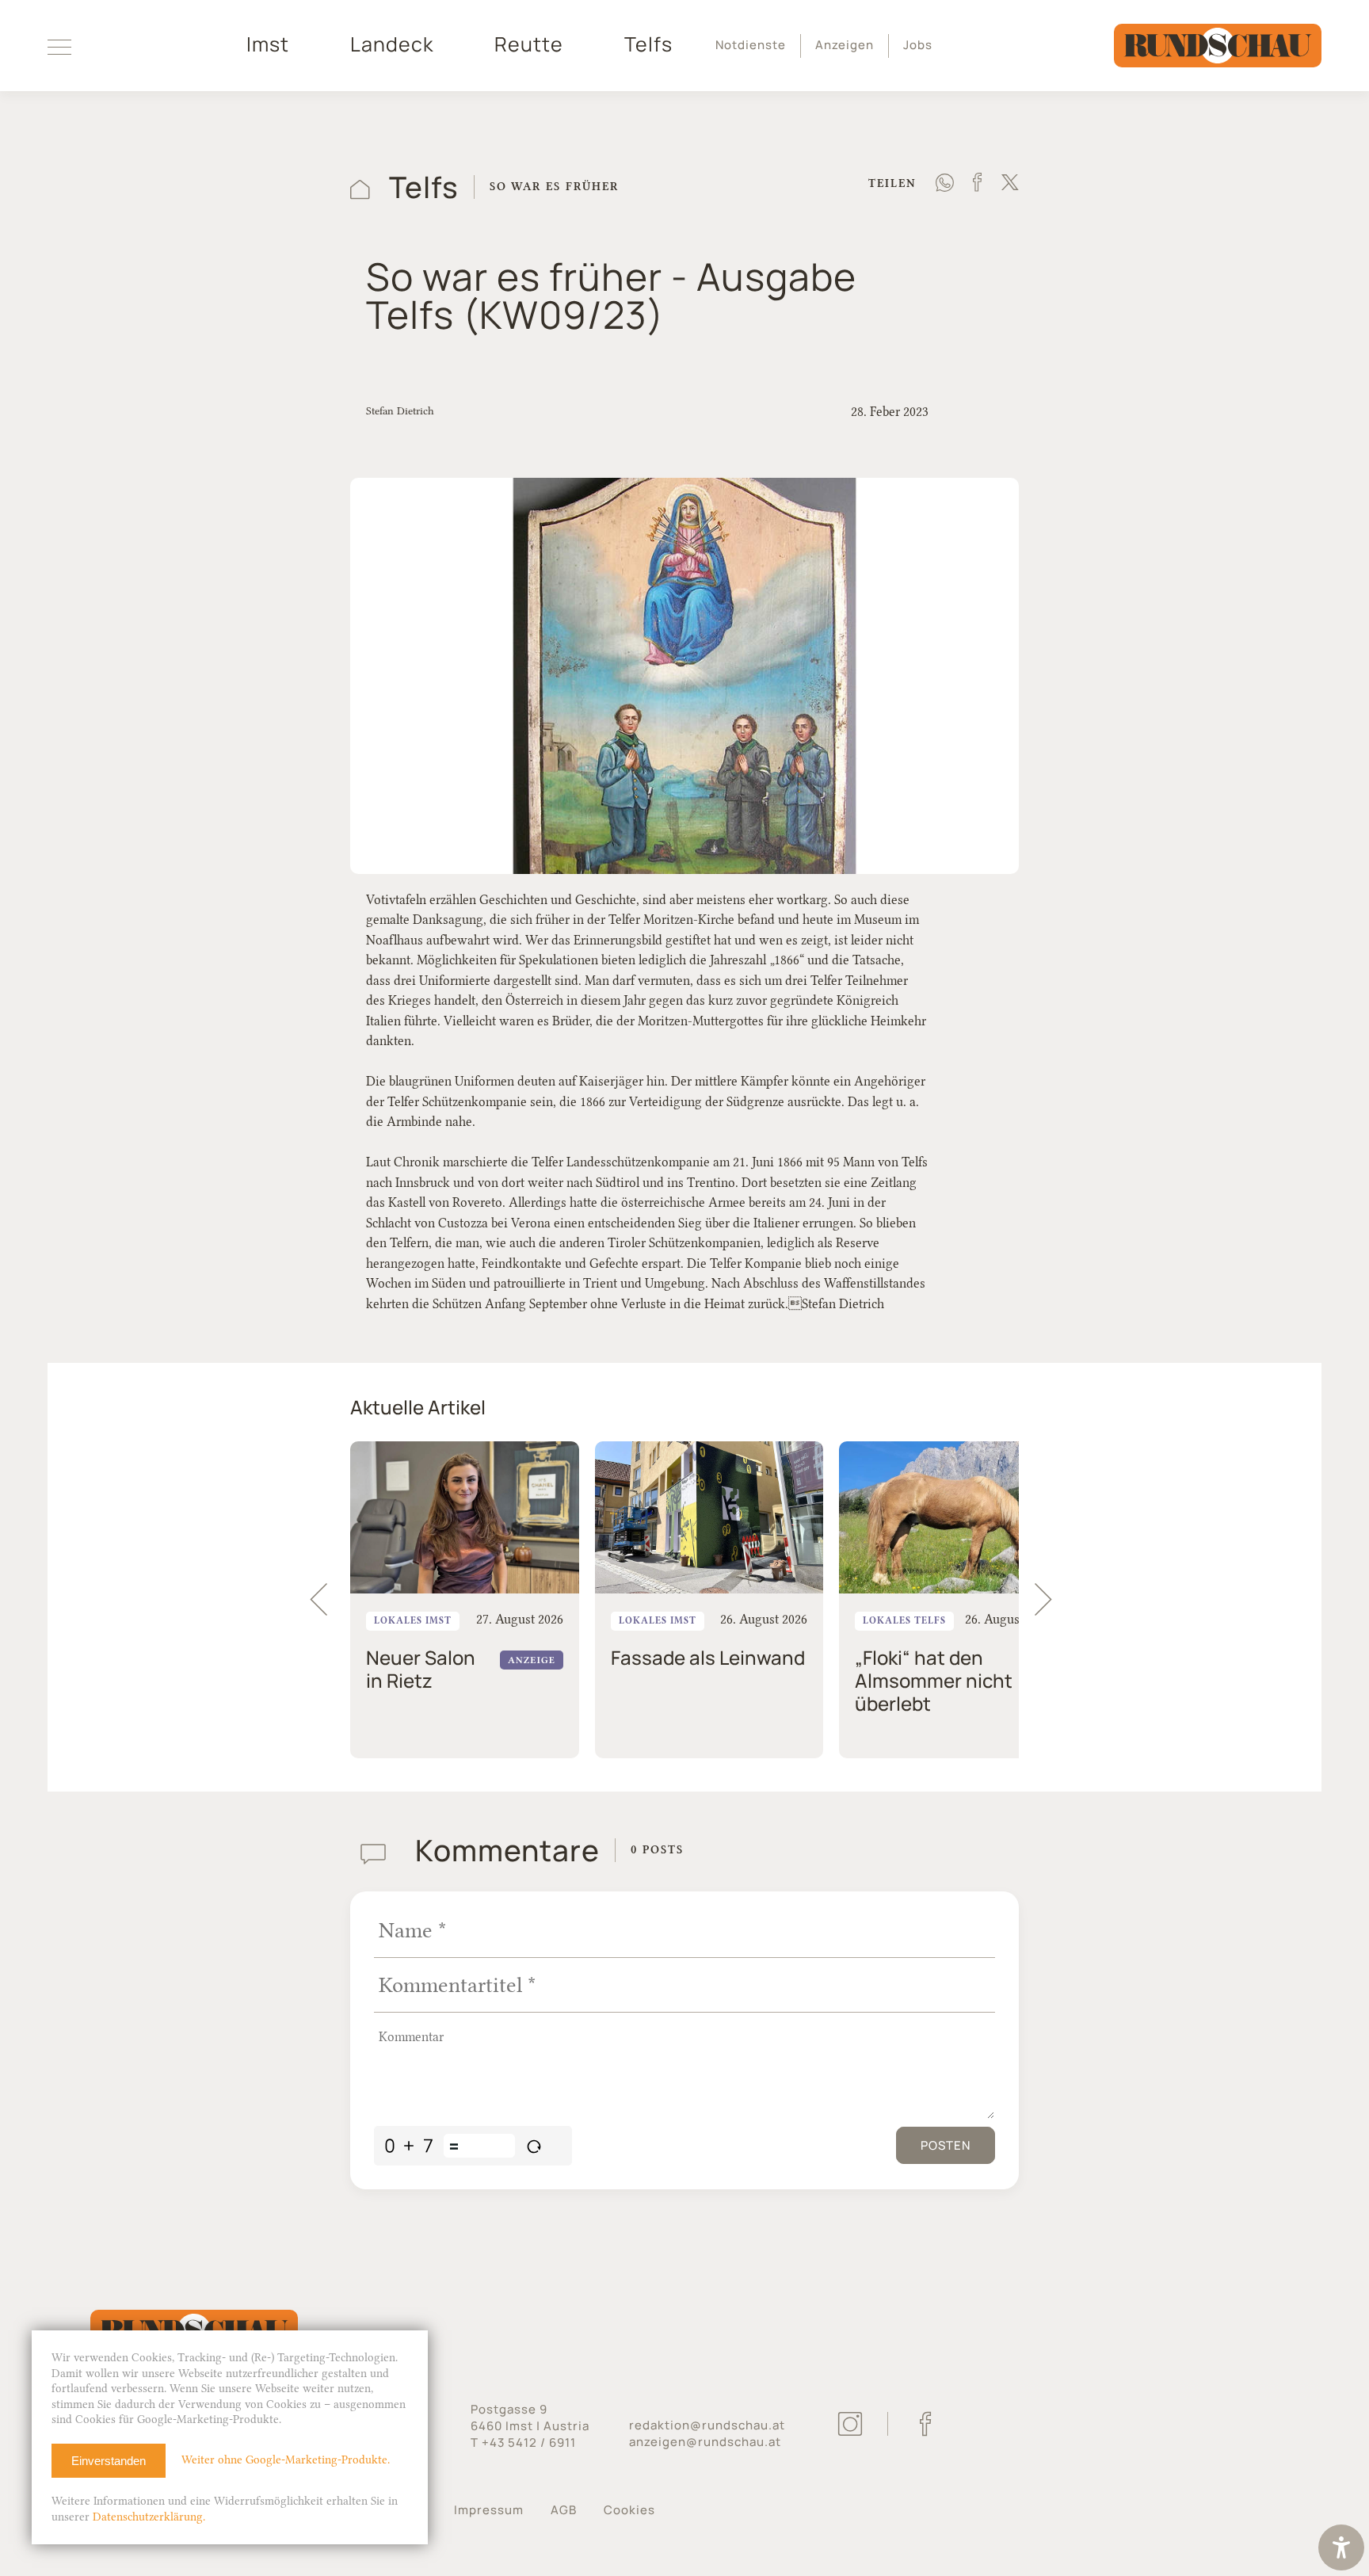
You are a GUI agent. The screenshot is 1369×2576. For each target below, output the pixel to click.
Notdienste (751, 45)
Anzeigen (845, 45)
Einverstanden (109, 2461)
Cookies (629, 2510)
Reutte (529, 44)
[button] (1051, 1600)
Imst (268, 44)
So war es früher (554, 187)
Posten (946, 2145)
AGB (564, 2510)
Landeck (392, 44)
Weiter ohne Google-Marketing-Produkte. (286, 2460)
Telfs (648, 44)
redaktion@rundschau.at (707, 2425)
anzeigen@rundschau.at (705, 2442)
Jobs (918, 45)
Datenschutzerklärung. (149, 2517)
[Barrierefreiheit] (1341, 2549)
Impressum (489, 2510)
